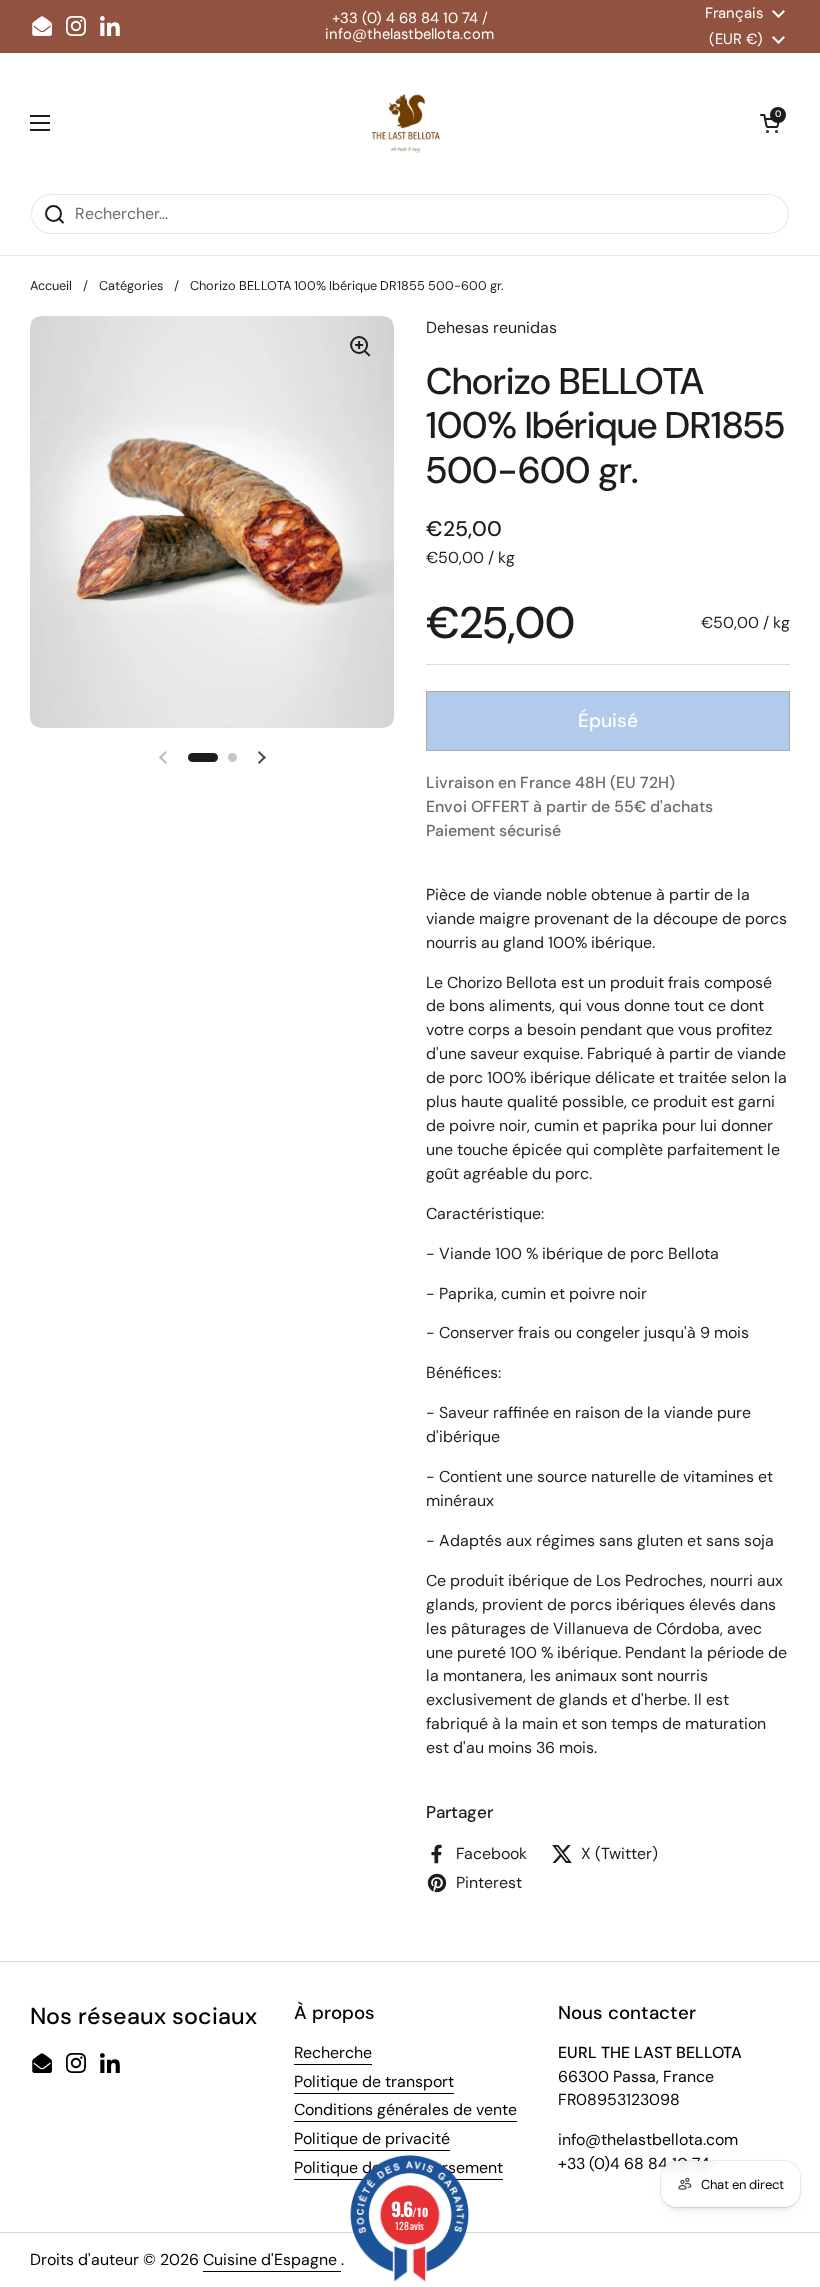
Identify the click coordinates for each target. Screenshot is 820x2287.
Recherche (333, 2052)
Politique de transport (374, 2081)
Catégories (131, 285)
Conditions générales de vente (405, 2109)
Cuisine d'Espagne (272, 2259)
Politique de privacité (372, 2138)
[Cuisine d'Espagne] (405, 123)
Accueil (51, 285)
